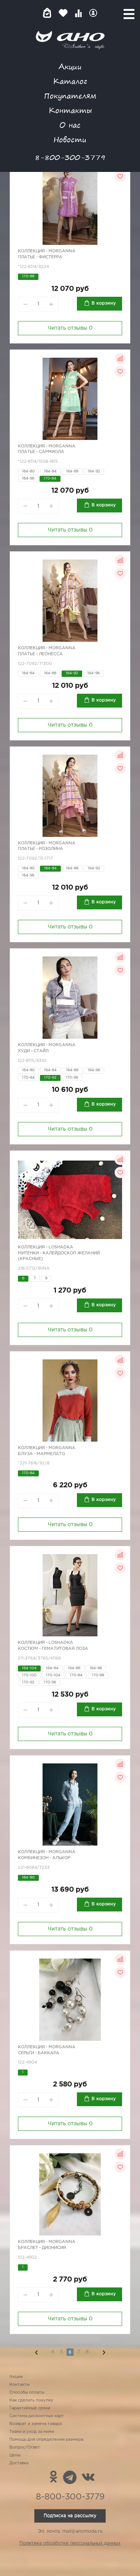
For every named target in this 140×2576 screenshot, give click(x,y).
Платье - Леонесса (40, 654)
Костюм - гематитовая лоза (53, 1649)
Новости (70, 139)
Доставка (19, 2463)
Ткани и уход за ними (32, 2432)
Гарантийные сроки (30, 2408)
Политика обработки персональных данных (70, 2543)
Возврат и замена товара (35, 2424)
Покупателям (70, 95)
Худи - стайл (33, 1051)
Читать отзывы (70, 328)
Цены (15, 2455)
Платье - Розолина (41, 849)
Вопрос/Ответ (25, 2447)
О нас (70, 125)
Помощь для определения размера (46, 2440)
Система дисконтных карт (37, 2416)
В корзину (104, 303)
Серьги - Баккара (39, 2053)
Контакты (70, 110)
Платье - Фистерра (40, 257)
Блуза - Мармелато (41, 1454)
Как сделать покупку (31, 2400)
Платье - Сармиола (41, 452)
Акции (70, 66)
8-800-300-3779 (70, 157)
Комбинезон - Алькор (44, 1858)
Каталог (70, 81)
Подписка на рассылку (70, 2516)
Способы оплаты (27, 2392)
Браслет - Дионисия (42, 2248)
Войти (93, 13)
